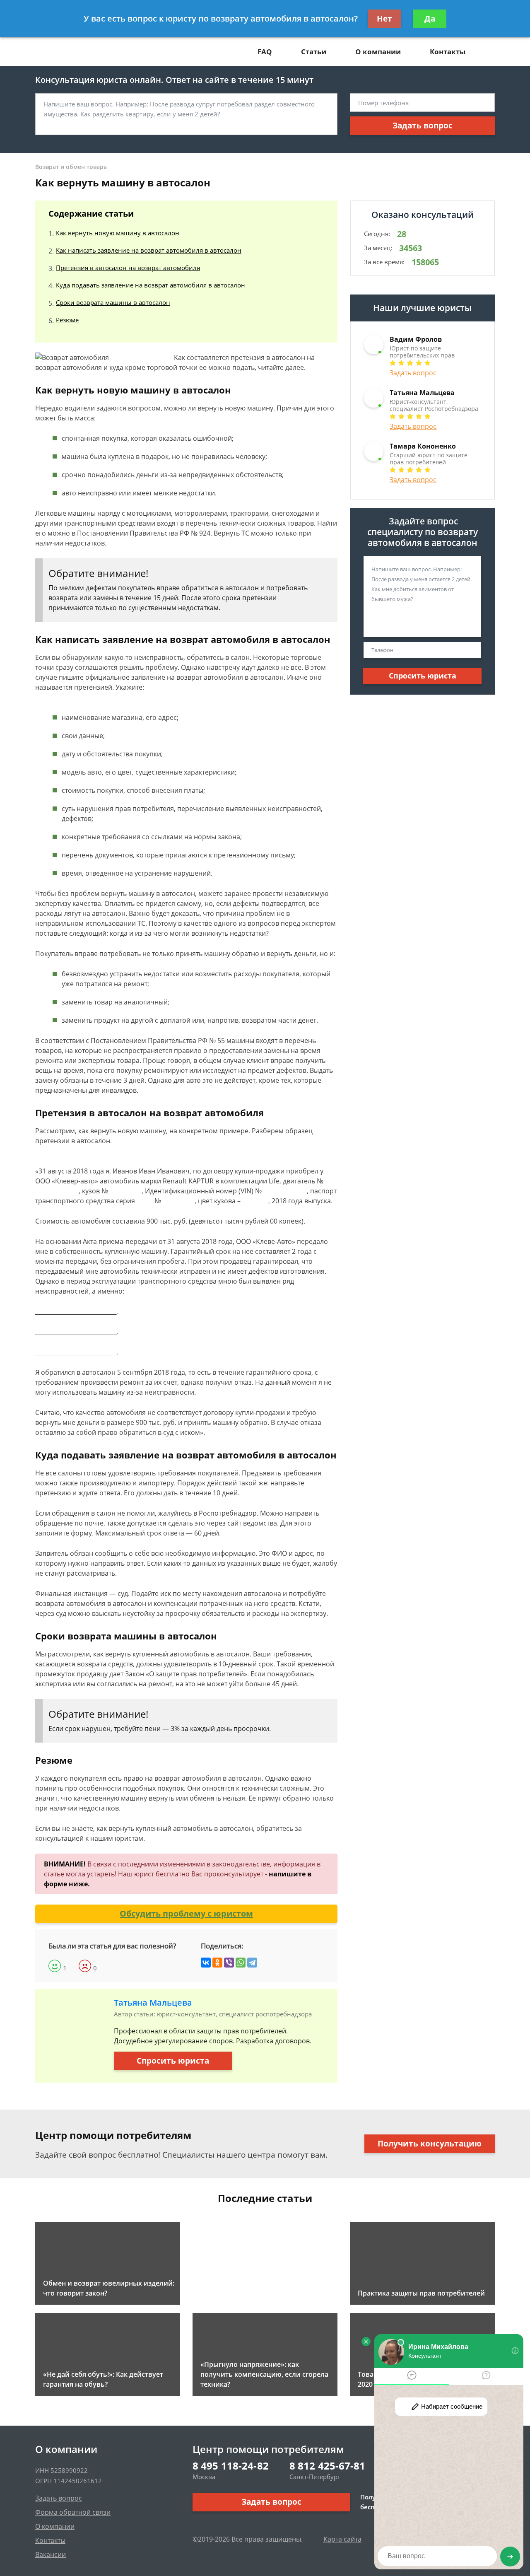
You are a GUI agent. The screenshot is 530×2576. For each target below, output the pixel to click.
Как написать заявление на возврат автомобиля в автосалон (149, 250)
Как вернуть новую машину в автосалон (118, 233)
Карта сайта (342, 2539)
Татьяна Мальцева (153, 2003)
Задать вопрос (423, 126)
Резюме (67, 320)
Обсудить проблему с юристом (186, 1913)
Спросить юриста (173, 2061)
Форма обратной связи (73, 2512)
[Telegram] (252, 1963)
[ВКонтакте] (206, 1963)
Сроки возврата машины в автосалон (113, 302)
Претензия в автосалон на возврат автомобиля (128, 268)
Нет (384, 19)
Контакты (448, 52)
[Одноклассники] (217, 1963)
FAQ (265, 52)
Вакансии (51, 2554)
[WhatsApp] (241, 1963)
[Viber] (229, 1963)
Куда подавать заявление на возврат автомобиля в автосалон (151, 285)
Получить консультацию (430, 2144)
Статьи (314, 52)
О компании (378, 52)
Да (430, 19)
